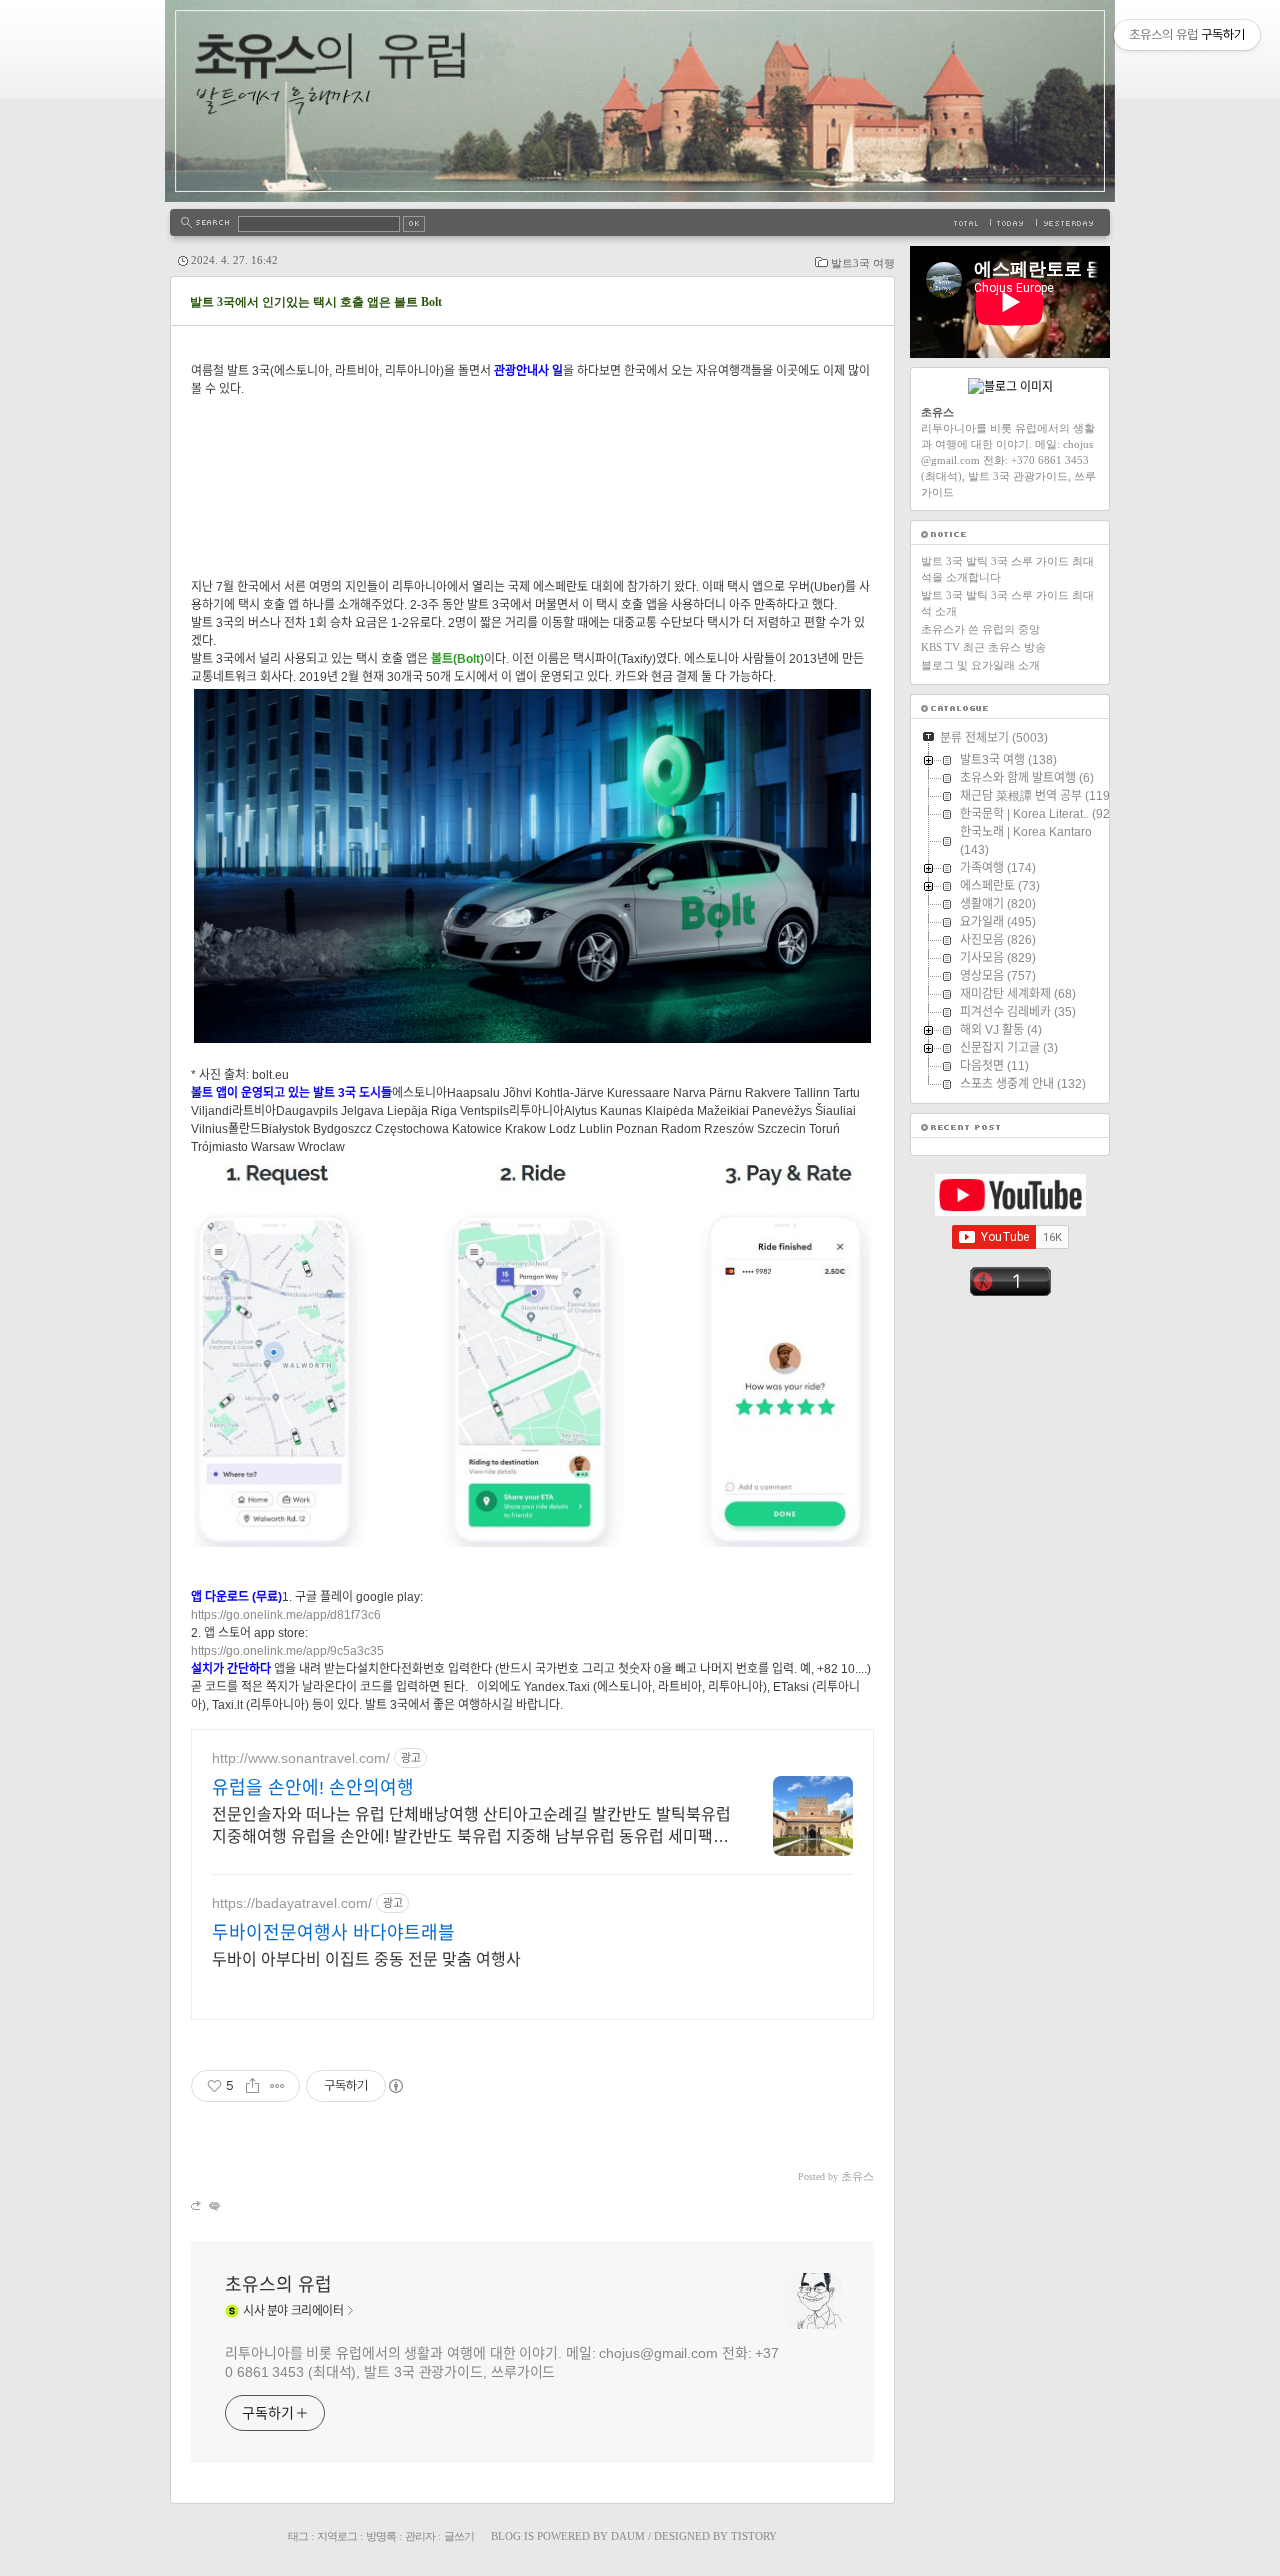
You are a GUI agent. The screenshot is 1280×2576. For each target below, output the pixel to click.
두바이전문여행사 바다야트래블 (333, 1933)
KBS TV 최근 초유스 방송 (983, 647)
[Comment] (213, 2205)
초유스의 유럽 (278, 2285)
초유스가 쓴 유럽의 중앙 (980, 629)
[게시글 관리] (277, 2086)
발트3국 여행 (863, 263)
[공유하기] (252, 2086)
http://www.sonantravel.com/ (301, 1758)
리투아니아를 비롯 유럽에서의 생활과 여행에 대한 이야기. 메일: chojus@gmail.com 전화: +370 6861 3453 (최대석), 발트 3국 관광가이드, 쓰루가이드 (502, 2362)
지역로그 (337, 2536)
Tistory (754, 2536)
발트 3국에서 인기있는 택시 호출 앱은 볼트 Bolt (316, 302)
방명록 (381, 2536)
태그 (298, 2536)
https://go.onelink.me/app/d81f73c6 (286, 1615)
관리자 (420, 2536)
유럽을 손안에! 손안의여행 (313, 1788)
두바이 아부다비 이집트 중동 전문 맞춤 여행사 (366, 1959)
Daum (628, 2536)
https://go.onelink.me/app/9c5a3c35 (287, 1651)
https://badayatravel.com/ (292, 1903)
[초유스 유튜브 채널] (1010, 1212)
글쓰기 (459, 2536)
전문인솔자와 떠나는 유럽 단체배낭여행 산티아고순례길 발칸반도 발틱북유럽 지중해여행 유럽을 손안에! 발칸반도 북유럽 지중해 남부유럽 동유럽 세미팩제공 (471, 1827)
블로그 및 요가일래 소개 (980, 665)
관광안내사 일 (528, 371)
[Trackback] (197, 2205)
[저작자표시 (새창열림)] (395, 2086)
